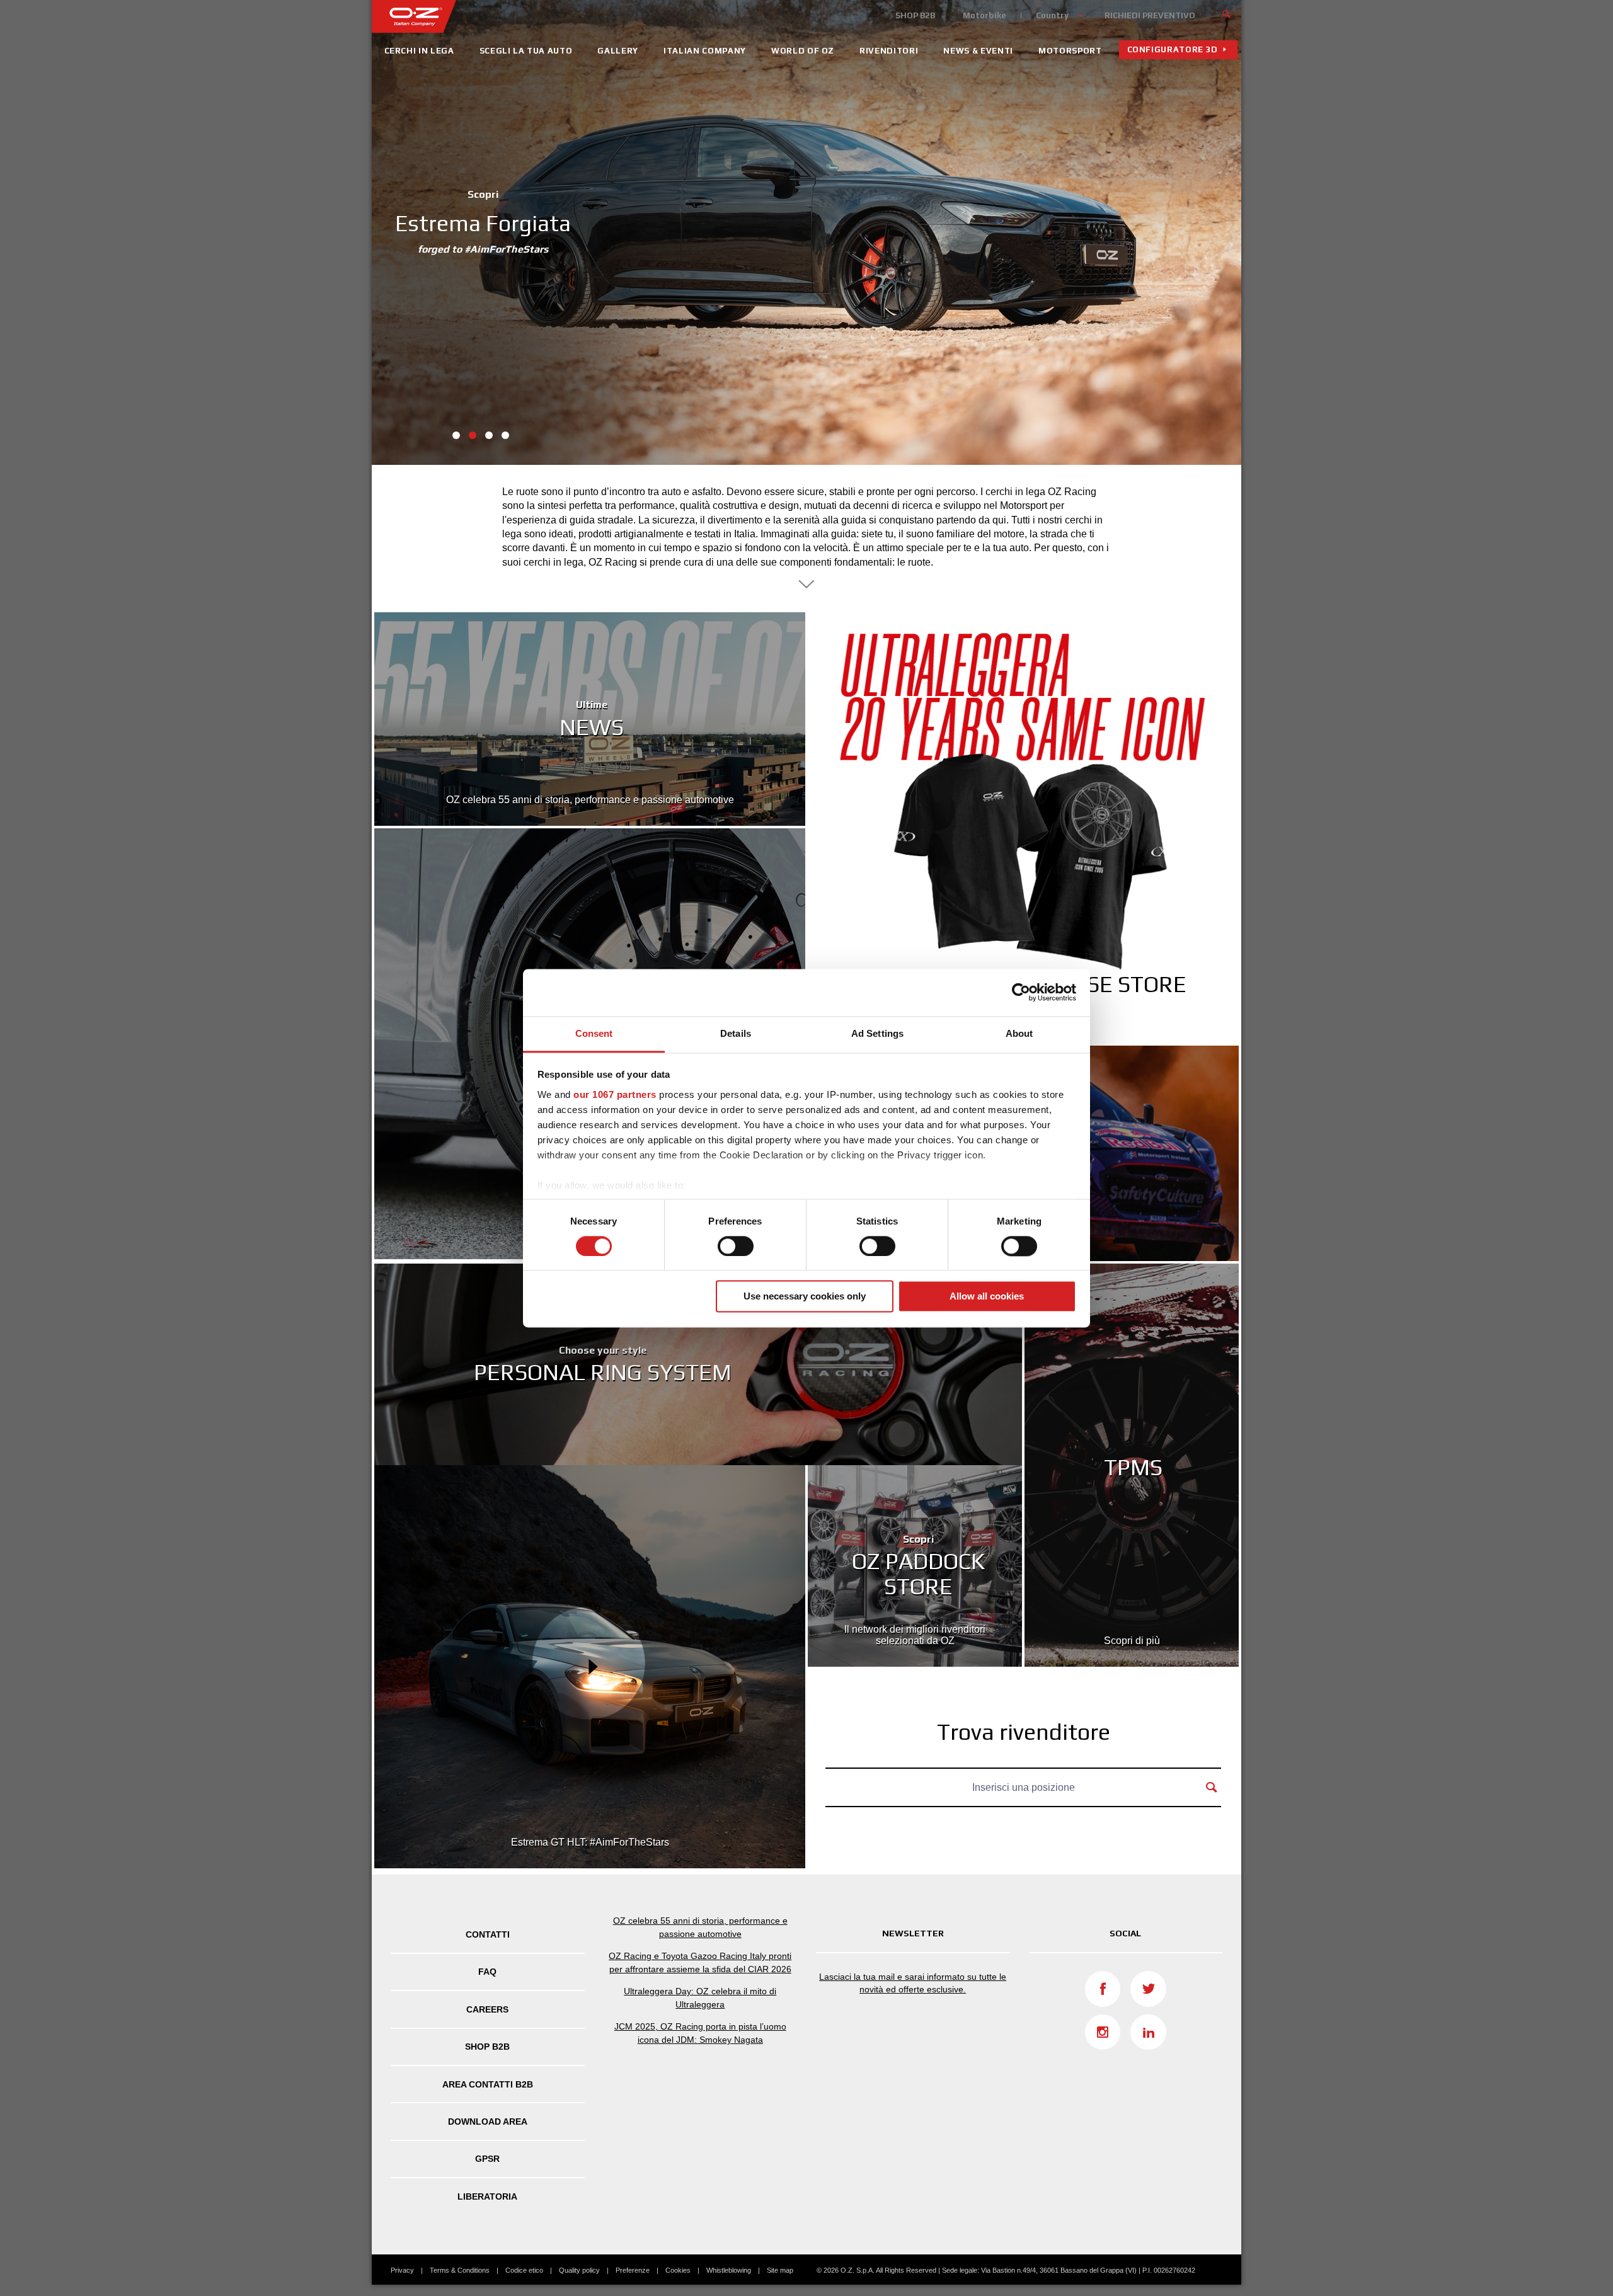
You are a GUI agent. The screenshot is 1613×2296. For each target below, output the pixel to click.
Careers (487, 2009)
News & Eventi (978, 51)
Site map (780, 2270)
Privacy (402, 2270)
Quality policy (579, 2270)
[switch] (736, 1246)
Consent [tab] (594, 1033)
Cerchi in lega (419, 51)
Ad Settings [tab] (877, 1033)
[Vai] (1227, 13)
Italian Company (705, 51)
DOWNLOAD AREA (488, 2122)
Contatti (488, 1934)
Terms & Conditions (460, 2270)
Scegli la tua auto (526, 51)
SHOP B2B (915, 15)
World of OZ (803, 51)
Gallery (618, 51)
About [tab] (1019, 1033)
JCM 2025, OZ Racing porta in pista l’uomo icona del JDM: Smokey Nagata (700, 2033)
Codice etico (524, 2270)
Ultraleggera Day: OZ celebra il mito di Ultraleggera (700, 1998)
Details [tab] (736, 1033)
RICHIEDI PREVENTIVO (1150, 15)
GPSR (487, 2159)
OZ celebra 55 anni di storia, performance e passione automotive (700, 1927)
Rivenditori (889, 51)
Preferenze (633, 2270)
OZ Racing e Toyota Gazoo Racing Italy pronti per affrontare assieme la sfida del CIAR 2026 (700, 1962)
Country (1052, 15)
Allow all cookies (987, 1297)
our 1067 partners (615, 1094)
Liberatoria (487, 2196)
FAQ (487, 1972)
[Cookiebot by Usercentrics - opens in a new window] (1021, 992)
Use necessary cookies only (805, 1297)
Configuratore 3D (1173, 49)
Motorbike (984, 15)
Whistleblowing (729, 2270)
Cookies (678, 2270)
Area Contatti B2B (488, 2084)
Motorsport (1070, 51)
